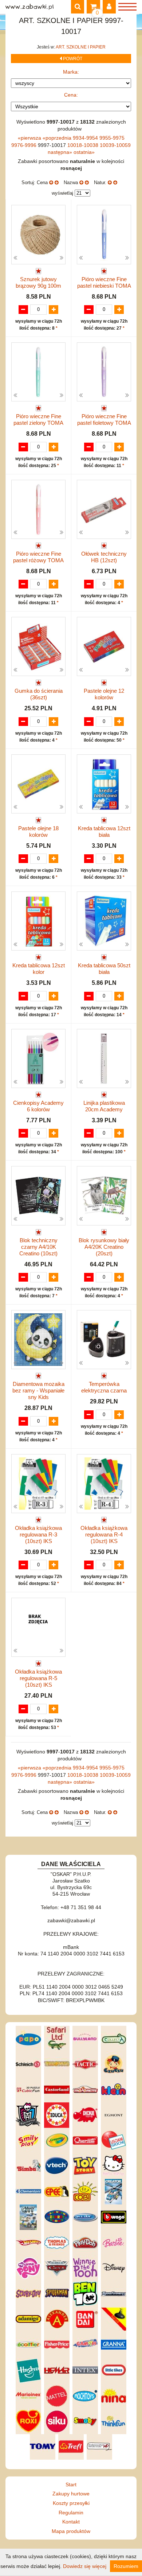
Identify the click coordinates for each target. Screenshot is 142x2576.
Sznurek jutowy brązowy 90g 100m (38, 282)
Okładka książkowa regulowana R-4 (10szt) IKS (104, 1534)
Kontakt (71, 2522)
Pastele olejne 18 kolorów (38, 832)
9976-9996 (25, 145)
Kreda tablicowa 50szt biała (104, 969)
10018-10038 (84, 145)
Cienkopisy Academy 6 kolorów (38, 1106)
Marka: (71, 72)
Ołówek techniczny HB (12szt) (104, 557)
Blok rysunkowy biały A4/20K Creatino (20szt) (104, 1247)
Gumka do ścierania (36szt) (39, 694)
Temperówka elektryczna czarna (104, 1387)
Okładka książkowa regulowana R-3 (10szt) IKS (38, 1534)
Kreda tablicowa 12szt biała (104, 832)
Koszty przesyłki (71, 2503)
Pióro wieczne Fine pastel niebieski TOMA (104, 282)
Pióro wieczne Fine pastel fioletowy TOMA (104, 419)
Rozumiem (126, 2566)
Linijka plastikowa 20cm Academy (104, 1106)
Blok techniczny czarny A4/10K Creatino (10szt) (38, 1247)
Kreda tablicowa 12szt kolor (39, 969)
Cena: (71, 95)
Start (71, 2484)
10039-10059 (115, 145)
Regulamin (71, 2513)
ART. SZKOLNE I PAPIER (81, 47)
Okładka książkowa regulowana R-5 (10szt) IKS (38, 1678)
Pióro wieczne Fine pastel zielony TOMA (38, 419)
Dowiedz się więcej (85, 2566)
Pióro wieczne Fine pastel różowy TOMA (38, 557)
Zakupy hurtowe (71, 2494)
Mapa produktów (71, 2531)
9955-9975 (112, 138)
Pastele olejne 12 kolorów (104, 694)
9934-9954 (86, 138)
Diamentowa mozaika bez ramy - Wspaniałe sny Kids (38, 1390)
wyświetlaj (62, 193)
